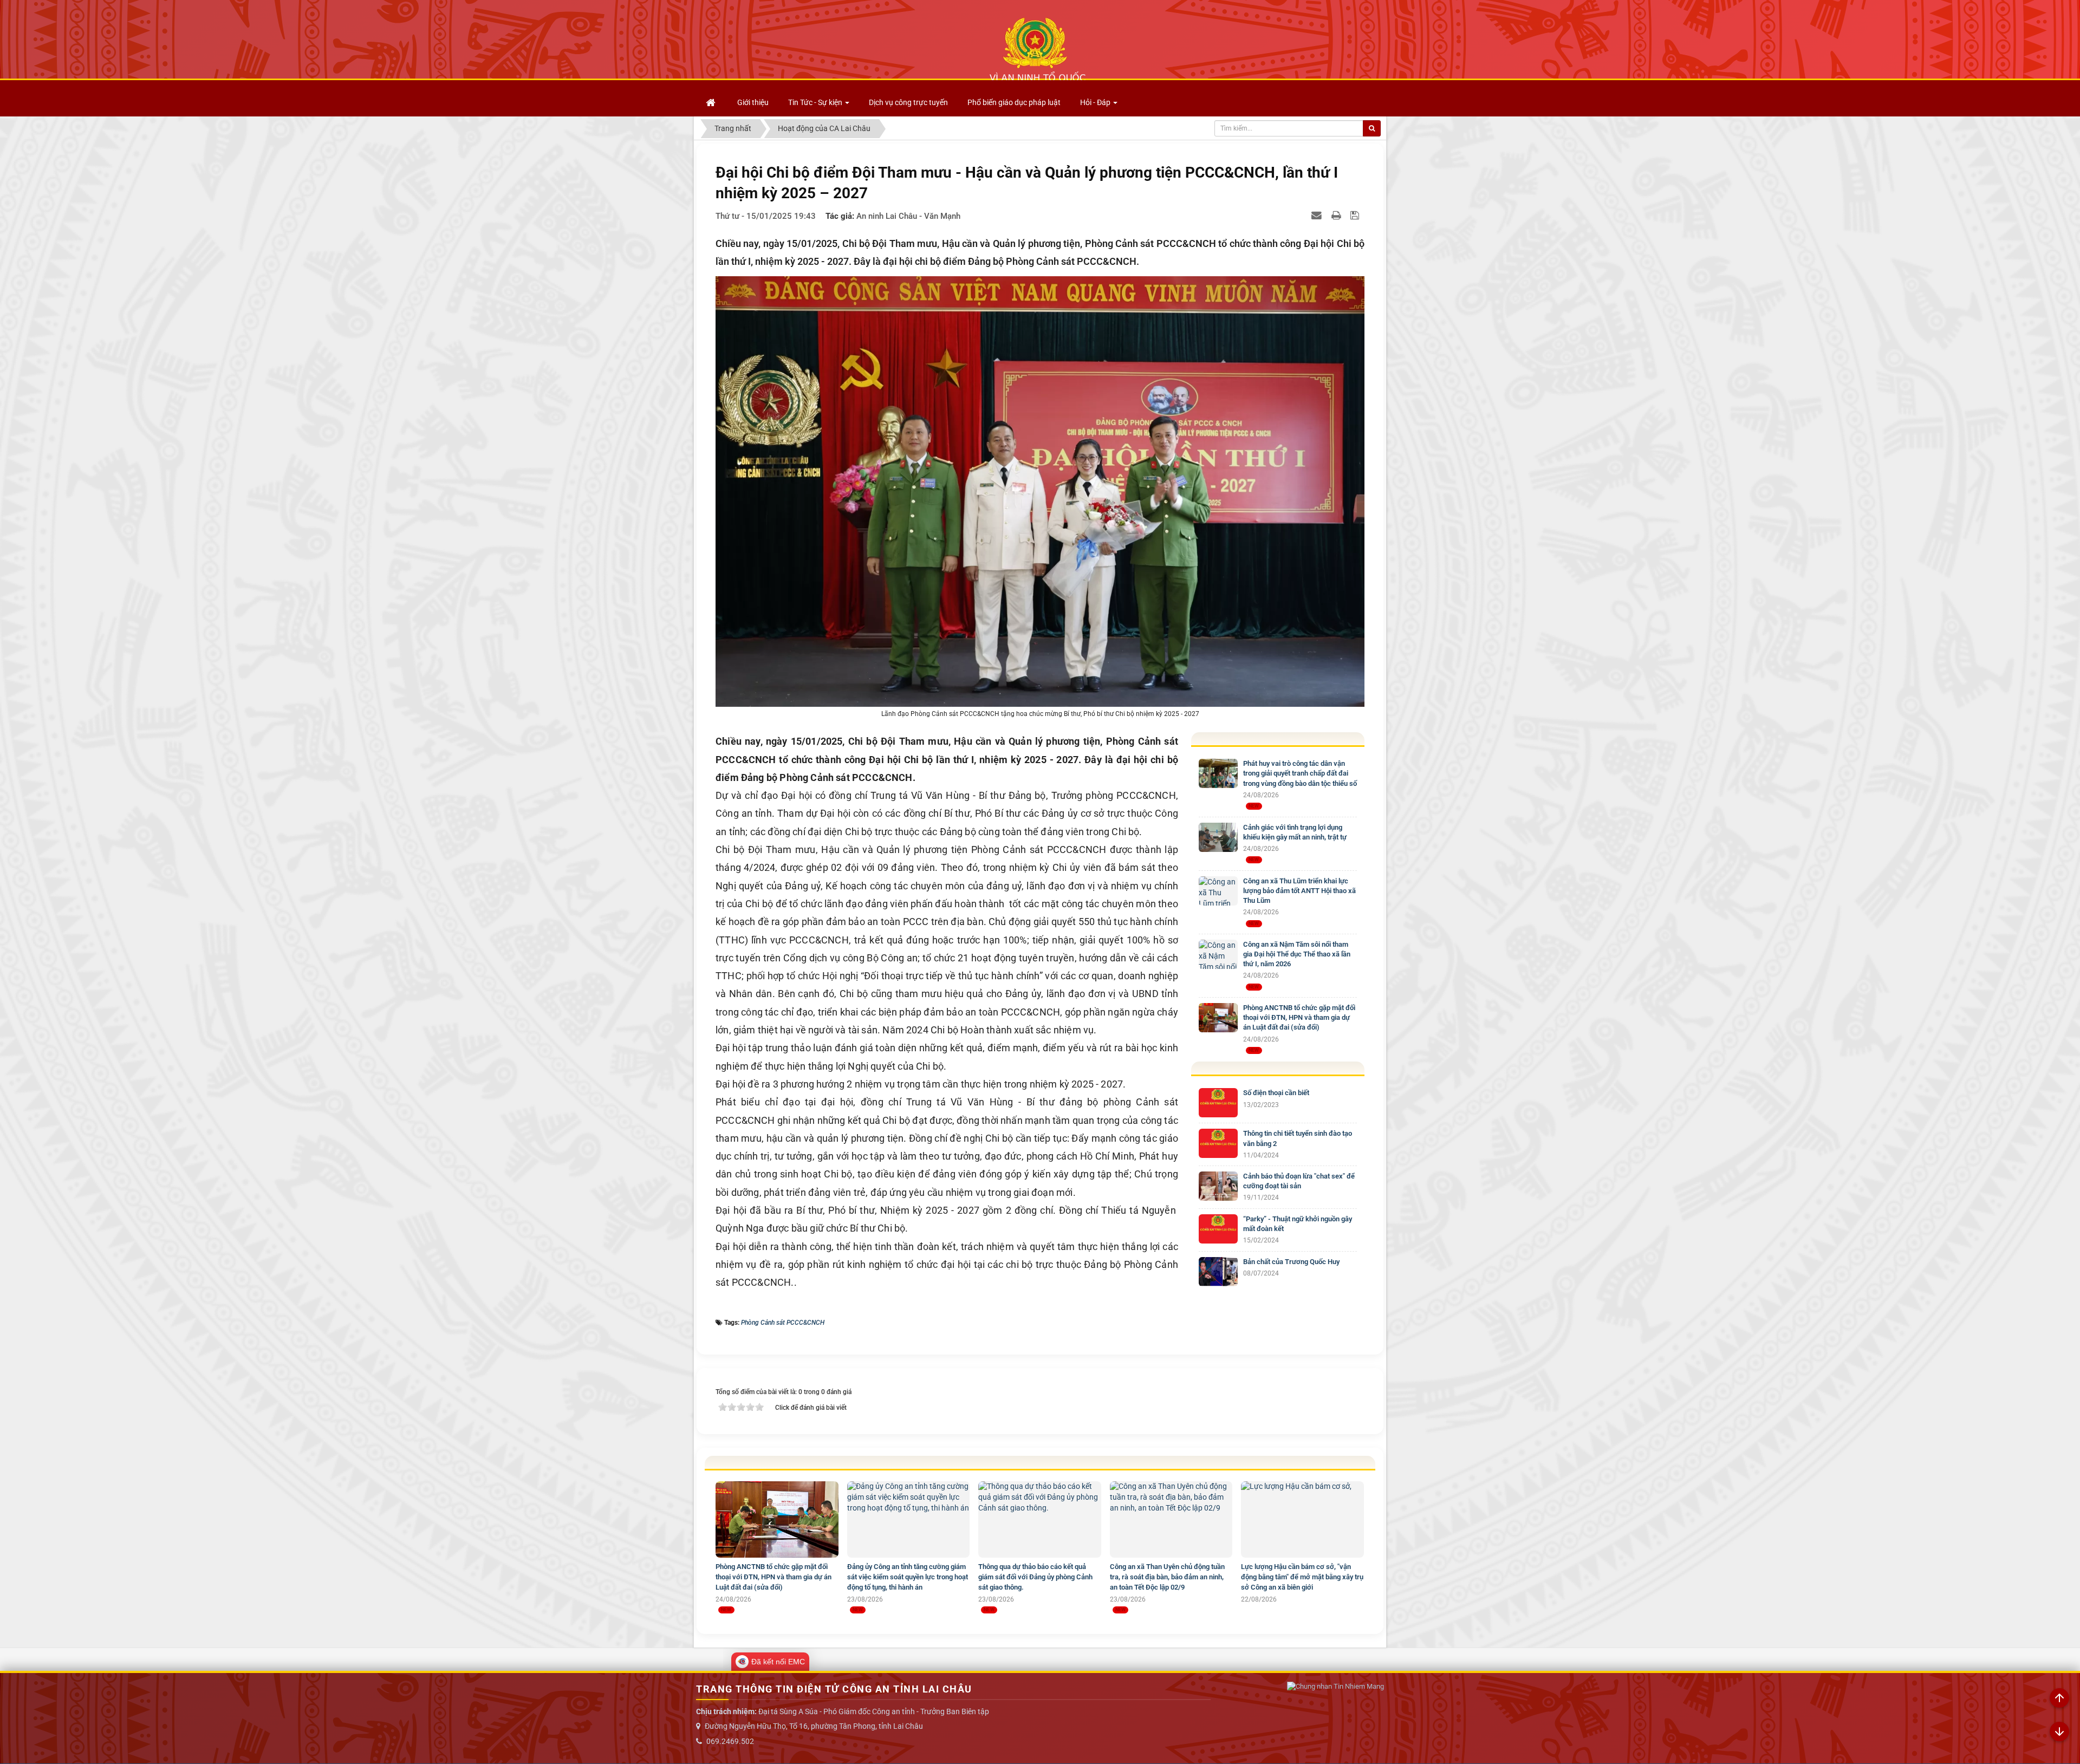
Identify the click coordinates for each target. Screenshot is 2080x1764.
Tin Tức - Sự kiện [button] (816, 102)
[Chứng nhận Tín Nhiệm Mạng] (1335, 1687)
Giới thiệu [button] (753, 102)
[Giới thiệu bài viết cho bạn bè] (1318, 215)
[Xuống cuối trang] (2059, 1732)
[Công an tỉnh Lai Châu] (1037, 49)
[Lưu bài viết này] (1356, 215)
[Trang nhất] (712, 102)
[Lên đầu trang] (2059, 1698)
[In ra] (1337, 215)
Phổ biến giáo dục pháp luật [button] (1014, 102)
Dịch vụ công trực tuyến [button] (908, 102)
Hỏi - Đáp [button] (1096, 102)
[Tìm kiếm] (1372, 128)
